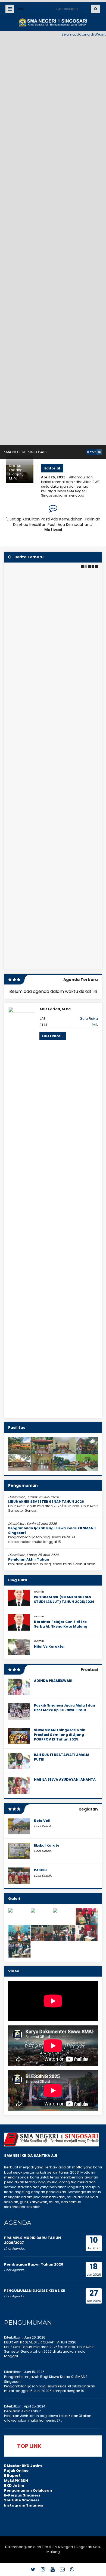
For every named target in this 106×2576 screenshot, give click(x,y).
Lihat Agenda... (15, 2248)
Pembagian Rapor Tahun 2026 (34, 2264)
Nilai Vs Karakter (49, 1646)
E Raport (12, 2475)
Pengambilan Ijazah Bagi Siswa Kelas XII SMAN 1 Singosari (52, 1530)
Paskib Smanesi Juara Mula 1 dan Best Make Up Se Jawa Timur (65, 1708)
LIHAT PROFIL (53, 1036)
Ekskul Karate (47, 1845)
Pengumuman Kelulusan (28, 2490)
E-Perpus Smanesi (22, 2495)
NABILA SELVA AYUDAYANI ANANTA (65, 1779)
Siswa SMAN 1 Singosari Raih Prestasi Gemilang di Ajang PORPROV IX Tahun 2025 (60, 1735)
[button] (82, 566)
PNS (95, 1025)
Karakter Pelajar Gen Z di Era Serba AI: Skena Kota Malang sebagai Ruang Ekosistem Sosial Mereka (64, 1629)
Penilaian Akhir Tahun (29, 1559)
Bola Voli (42, 1821)
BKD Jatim (14, 2486)
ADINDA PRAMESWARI (53, 1681)
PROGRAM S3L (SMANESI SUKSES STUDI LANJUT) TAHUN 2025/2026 (64, 1599)
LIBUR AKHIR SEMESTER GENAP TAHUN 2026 (46, 1502)
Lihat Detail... (43, 1826)
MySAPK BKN (16, 2481)
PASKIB (40, 1870)
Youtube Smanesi (21, 2500)
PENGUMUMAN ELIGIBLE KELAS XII (35, 2291)
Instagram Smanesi (24, 2505)
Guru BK (91, 1019)
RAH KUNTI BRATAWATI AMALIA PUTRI (62, 1757)
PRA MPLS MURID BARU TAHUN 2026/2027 (32, 2240)
